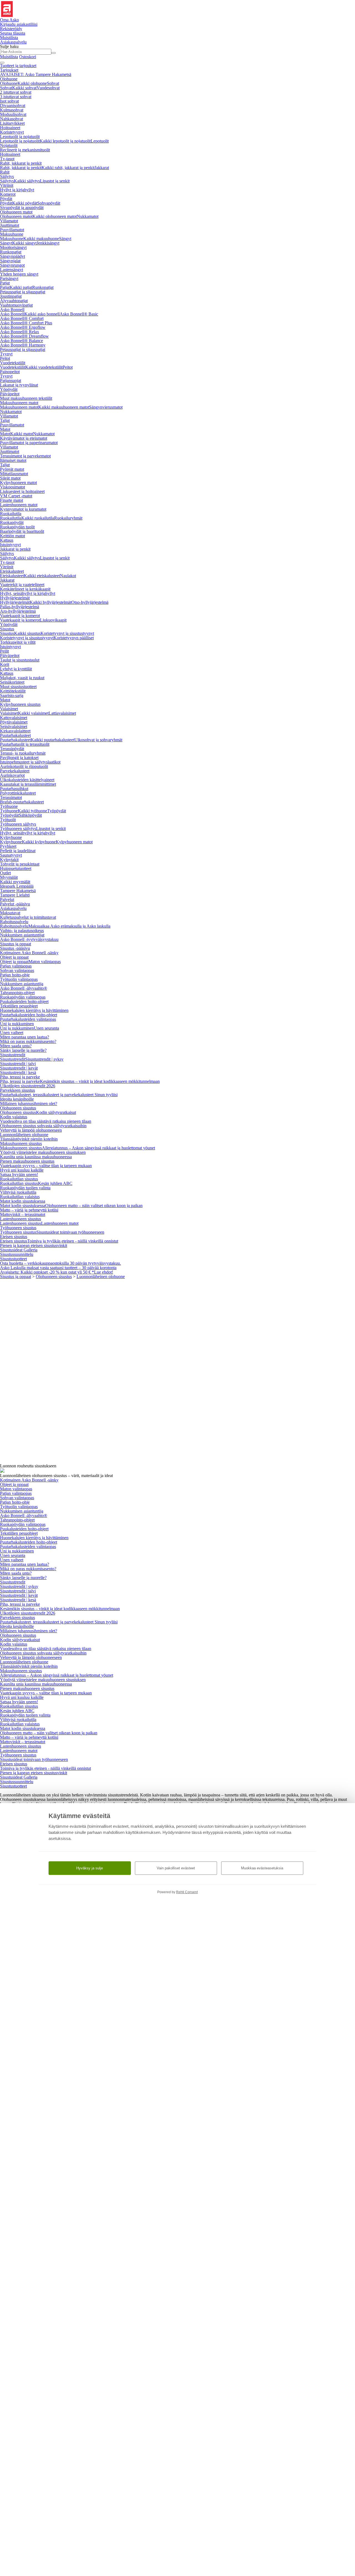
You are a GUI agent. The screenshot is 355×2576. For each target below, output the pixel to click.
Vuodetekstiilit (13, 363)
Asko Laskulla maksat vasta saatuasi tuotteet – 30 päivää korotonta (58, 1268)
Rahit (5, 172)
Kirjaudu (19, 24)
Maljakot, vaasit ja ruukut (22, 678)
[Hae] (54, 53)
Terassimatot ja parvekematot (25, 456)
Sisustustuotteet (13, 1259)
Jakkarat (102, 168)
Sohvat (53, 83)
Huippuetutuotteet (16, 868)
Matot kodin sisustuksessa (23, 1201)
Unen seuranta (46, 1028)
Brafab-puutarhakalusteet (22, 802)
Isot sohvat (9, 101)
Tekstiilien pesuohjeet (19, 1006)
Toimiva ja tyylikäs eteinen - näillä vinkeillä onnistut (73, 1241)
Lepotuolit (100, 141)
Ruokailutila (11, 514)
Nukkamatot (88, 216)
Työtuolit (8, 820)
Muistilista (9, 38)
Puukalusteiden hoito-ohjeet (24, 1001)
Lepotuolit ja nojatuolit (20, 137)
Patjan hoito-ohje (15, 975)
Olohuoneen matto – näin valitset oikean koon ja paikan (94, 1206)
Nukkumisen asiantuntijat (22, 935)
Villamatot (9, 221)
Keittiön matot (12, 536)
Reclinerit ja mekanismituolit (25, 150)
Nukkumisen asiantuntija (22, 984)
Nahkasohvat (12, 119)
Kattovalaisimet (14, 718)
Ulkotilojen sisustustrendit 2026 (28, 1086)
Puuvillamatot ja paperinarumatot (29, 443)
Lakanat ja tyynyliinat (19, 385)
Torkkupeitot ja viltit (18, 642)
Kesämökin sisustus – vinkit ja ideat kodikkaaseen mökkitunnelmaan (100, 1081)
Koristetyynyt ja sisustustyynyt (67, 633)
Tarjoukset (9, 70)
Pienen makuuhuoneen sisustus (27, 1161)
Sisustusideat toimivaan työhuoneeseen (70, 1232)
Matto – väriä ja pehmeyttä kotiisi (29, 1210)
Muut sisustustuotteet (18, 687)
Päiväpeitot (10, 394)
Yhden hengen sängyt (19, 274)
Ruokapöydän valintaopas (23, 997)
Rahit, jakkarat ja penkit (21, 163)
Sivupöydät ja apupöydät (22, 208)
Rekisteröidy (11, 29)
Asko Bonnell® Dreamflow (24, 336)
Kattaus (7, 540)
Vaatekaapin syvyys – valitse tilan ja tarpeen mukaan (46, 1166)
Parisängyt (9, 278)
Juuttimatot (10, 225)
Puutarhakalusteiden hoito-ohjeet (29, 1015)
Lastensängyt (12, 270)
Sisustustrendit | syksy (44, 1059)
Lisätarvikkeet (12, 123)
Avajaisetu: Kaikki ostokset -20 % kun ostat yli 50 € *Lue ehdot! (57, 1272)
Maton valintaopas (45, 962)
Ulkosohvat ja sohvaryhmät (98, 740)
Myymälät (9, 877)
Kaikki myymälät (15, 882)
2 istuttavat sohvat (16, 92)
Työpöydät (57, 811)
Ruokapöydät (12, 522)
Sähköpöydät (30, 815)
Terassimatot (11, 797)
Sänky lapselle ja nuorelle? (23, 1050)
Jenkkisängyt (48, 243)
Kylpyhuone (11, 837)
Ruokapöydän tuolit (17, 527)
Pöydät (6, 199)
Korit (5, 664)
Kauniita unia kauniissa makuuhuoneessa (36, 1157)
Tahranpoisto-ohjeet (17, 993)
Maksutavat (10, 913)
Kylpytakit (9, 860)
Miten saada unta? (16, 1046)
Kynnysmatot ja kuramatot (23, 509)
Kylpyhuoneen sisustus (20, 704)
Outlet (5, 873)
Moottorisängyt (13, 247)
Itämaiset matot (13, 460)
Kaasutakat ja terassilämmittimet (28, 784)
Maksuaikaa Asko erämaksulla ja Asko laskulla (69, 926)
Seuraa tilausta (13, 33)
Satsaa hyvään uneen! (19, 1174)
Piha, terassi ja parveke (20, 1077)
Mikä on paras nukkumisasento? (28, 1041)
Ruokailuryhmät (68, 518)
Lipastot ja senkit (55, 181)
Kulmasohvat (12, 110)
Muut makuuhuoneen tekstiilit (26, 398)
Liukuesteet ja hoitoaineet (22, 491)
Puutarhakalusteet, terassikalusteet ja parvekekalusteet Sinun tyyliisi (59, 1095)
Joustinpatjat (11, 296)
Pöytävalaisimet (14, 722)
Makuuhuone (12, 234)
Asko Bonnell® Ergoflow (23, 327)
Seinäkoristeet (12, 682)
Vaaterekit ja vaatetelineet (22, 585)
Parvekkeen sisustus (17, 1090)
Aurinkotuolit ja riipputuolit (24, 766)
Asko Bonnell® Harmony (23, 345)
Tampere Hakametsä (18, 891)
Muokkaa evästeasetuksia (262, 1868)
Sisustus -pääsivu (15, 948)
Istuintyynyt (10, 545)
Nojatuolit (9, 145)
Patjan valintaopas (16, 966)
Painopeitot (10, 372)
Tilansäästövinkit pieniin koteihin (29, 1139)
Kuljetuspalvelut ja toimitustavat (28, 917)
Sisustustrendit (13, 1055)
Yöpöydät (9, 389)
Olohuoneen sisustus (18, 1108)
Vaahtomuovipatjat (16, 305)
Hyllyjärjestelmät (15, 598)
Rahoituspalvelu (14, 922)
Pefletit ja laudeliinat (18, 851)
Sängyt (65, 239)
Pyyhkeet (8, 846)
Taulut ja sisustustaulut (20, 660)
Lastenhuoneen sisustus (21, 1219)
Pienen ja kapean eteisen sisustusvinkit (34, 1245)
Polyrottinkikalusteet (18, 793)
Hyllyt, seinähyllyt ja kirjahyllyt (28, 593)
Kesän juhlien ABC (55, 1183)
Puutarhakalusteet (15, 735)
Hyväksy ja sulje (90, 1868)
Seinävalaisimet (14, 726)
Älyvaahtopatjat (14, 301)
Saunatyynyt (11, 855)
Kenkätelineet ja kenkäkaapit (25, 589)
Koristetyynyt (12, 132)
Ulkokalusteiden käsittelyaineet (27, 780)
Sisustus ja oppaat (16, 944)
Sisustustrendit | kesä (18, 1072)
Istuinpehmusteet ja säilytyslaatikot (30, 762)
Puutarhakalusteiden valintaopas (28, 1019)
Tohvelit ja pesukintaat (20, 864)
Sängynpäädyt (12, 256)
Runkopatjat (11, 252)
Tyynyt (6, 354)
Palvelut (7, 899)
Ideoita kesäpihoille (17, 1099)
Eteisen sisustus (14, 1237)
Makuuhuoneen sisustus (21, 1143)
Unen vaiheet (12, 1033)
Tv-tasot (7, 159)
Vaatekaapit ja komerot (20, 616)
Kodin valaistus (14, 1117)
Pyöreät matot (12, 469)
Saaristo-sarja (12, 695)
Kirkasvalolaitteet (15, 731)
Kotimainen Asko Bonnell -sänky (29, 953)
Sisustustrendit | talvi (18, 1064)
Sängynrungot (12, 265)
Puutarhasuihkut (14, 789)
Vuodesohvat (48, 88)
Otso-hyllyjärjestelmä (90, 602)
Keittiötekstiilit (13, 691)
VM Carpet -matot (16, 496)
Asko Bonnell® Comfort (22, 318)
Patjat (5, 283)
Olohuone (9, 79)
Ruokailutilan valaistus (20, 1197)
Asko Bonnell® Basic (79, 314)
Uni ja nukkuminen (17, 1024)
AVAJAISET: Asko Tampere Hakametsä (36, 74)
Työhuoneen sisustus (18, 1228)
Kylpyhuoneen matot (18, 483)
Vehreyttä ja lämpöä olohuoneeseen (31, 1130)
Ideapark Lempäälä (17, 886)
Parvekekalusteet (15, 771)
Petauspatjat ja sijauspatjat (23, 292)
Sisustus (7, 629)
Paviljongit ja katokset (19, 758)
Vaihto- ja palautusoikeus (22, 931)
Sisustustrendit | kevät (19, 1068)
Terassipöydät (12, 749)
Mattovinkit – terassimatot (23, 1214)
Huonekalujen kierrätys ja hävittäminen (34, 1010)
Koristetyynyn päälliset (74, 638)
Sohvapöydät (49, 203)
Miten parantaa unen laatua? (25, 1037)
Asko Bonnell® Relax (20, 332)
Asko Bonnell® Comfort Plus (26, 323)
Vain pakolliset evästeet (176, 1868)
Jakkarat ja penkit (15, 549)
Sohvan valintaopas (17, 970)
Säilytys (7, 176)
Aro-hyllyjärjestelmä (18, 611)
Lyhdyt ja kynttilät (16, 669)
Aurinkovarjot (12, 775)
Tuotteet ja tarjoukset (18, 66)
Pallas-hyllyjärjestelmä (20, 607)
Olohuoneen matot (16, 212)
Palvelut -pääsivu (15, 904)
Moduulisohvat (13, 114)
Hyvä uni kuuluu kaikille (22, 1170)
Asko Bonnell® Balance (21, 341)
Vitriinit (7, 185)
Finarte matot (12, 500)
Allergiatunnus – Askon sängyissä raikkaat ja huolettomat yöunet (98, 1148)
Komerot (8, 194)
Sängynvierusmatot (106, 407)
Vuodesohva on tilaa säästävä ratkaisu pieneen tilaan (46, 1121)
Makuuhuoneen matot (19, 403)
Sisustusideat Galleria (19, 1250)
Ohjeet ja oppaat (14, 957)
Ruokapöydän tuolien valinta (25, 1188)
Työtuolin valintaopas (19, 979)
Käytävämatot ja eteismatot (24, 438)
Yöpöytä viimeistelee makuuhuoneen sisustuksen (43, 1152)
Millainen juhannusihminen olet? (29, 1104)
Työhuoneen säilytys (18, 824)
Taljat (5, 420)
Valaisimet (9, 709)
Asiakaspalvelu (13, 908)
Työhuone (9, 806)
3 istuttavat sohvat (16, 97)
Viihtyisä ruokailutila (18, 1192)
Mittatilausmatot (14, 474)
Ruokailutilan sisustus (19, 1179)
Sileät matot (10, 478)
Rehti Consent (187, 1892)
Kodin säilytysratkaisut (56, 1112)
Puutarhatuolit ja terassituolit (25, 744)
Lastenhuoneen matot (19, 505)
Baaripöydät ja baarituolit (22, 531)
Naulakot (68, 576)
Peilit (4, 651)
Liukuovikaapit (53, 620)
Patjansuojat (11, 380)
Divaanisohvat (13, 105)
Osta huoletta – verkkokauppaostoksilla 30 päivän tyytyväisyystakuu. (60, 1263)
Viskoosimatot (12, 487)
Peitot (5, 358)
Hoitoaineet (10, 128)
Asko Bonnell (12, 310)
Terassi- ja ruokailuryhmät (23, 753)
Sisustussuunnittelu (17, 1254)
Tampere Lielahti (15, 895)
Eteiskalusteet (12, 571)
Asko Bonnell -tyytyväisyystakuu (29, 939)
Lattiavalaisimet (62, 713)
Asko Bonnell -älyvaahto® (24, 988)
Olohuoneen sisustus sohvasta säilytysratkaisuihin (43, 1126)
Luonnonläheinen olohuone (24, 1135)
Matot (5, 429)
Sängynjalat (10, 261)
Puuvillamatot (12, 230)
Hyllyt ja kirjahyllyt (17, 190)
